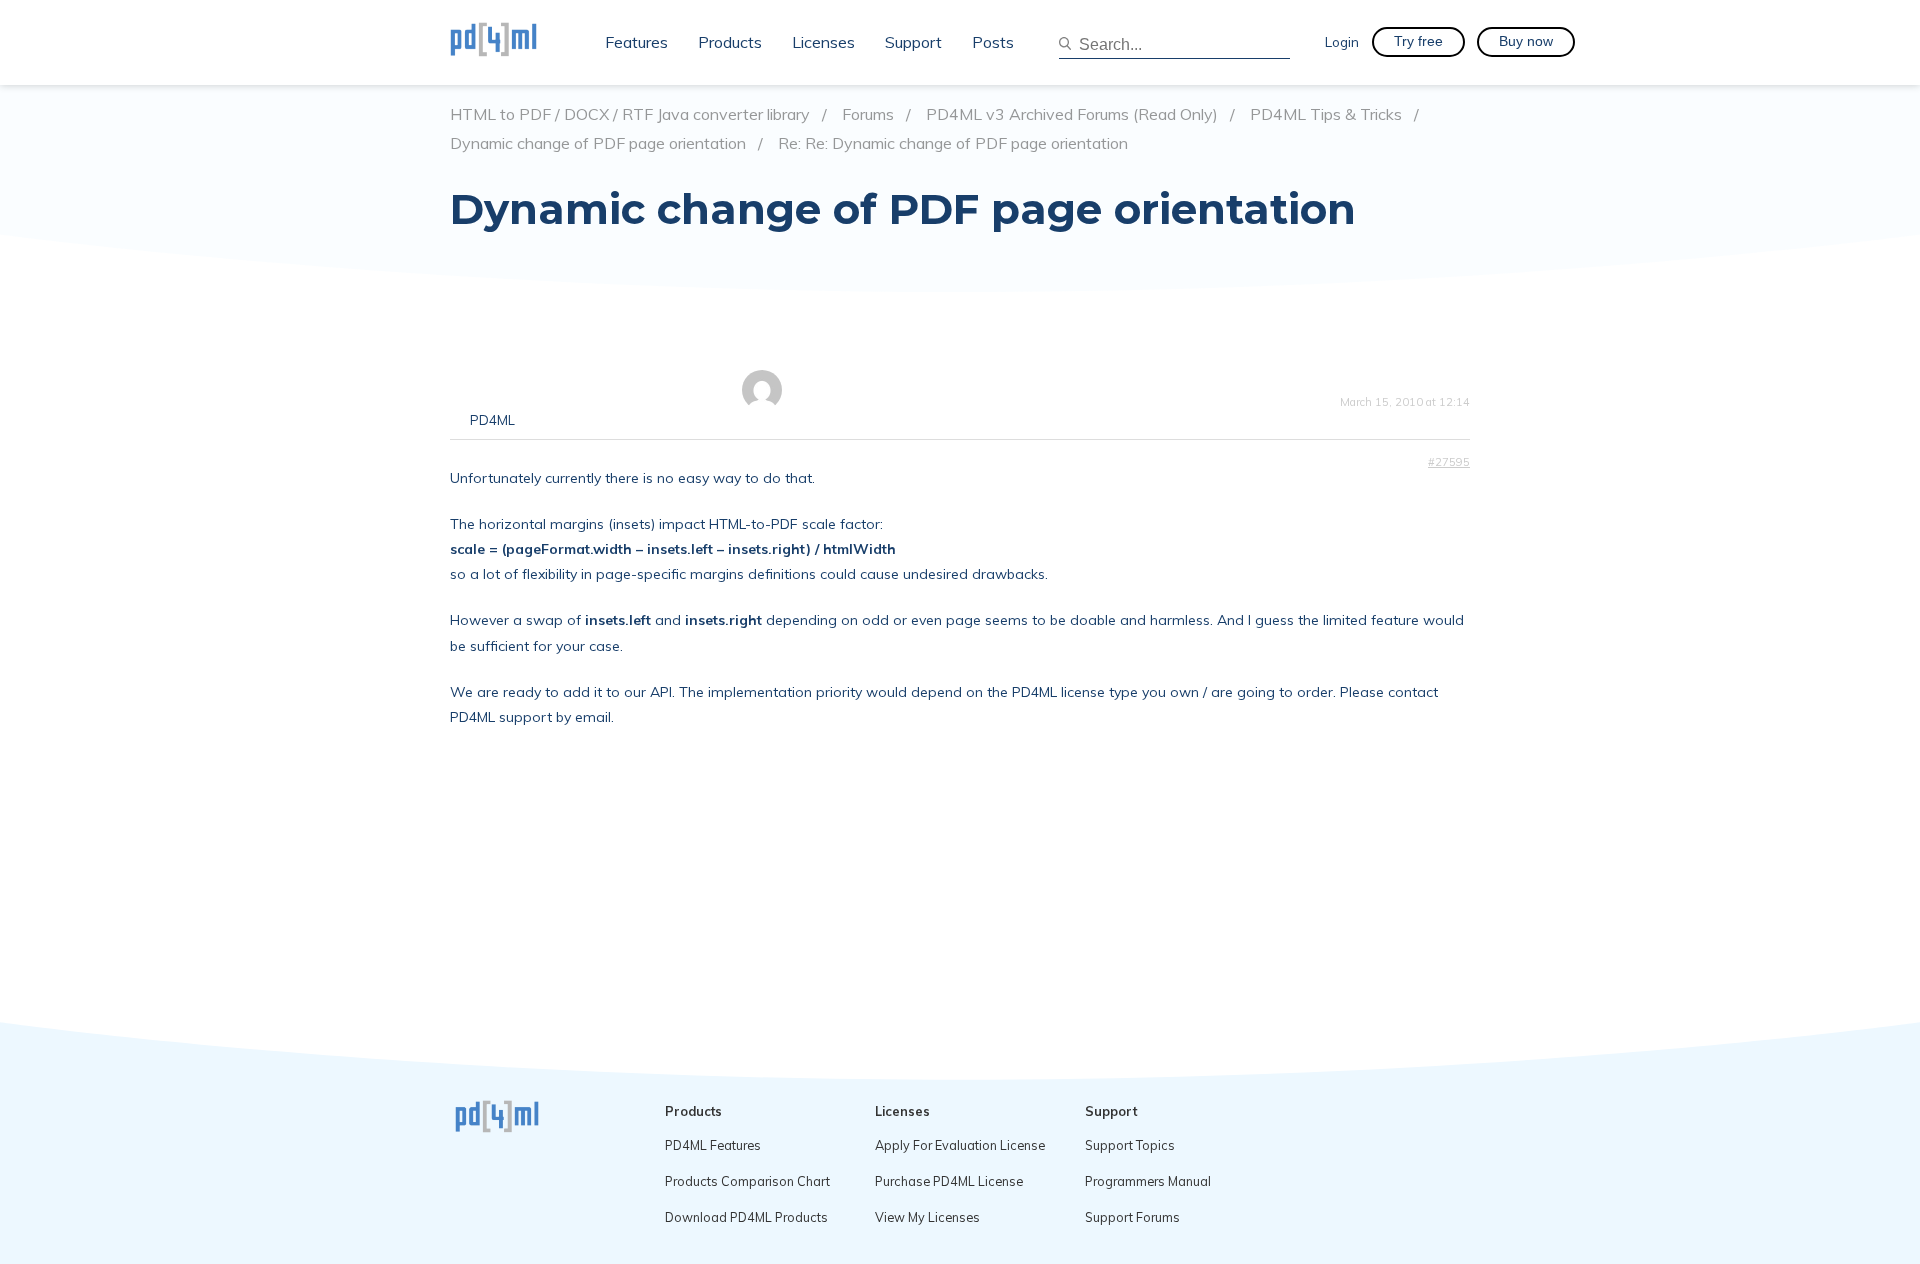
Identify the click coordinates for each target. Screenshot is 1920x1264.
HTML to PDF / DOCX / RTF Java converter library (630, 114)
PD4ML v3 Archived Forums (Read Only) (1072, 114)
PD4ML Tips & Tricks (1326, 114)
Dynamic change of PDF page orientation (598, 143)
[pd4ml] (515, 42)
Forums (868, 114)
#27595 (1449, 462)
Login (1342, 41)
